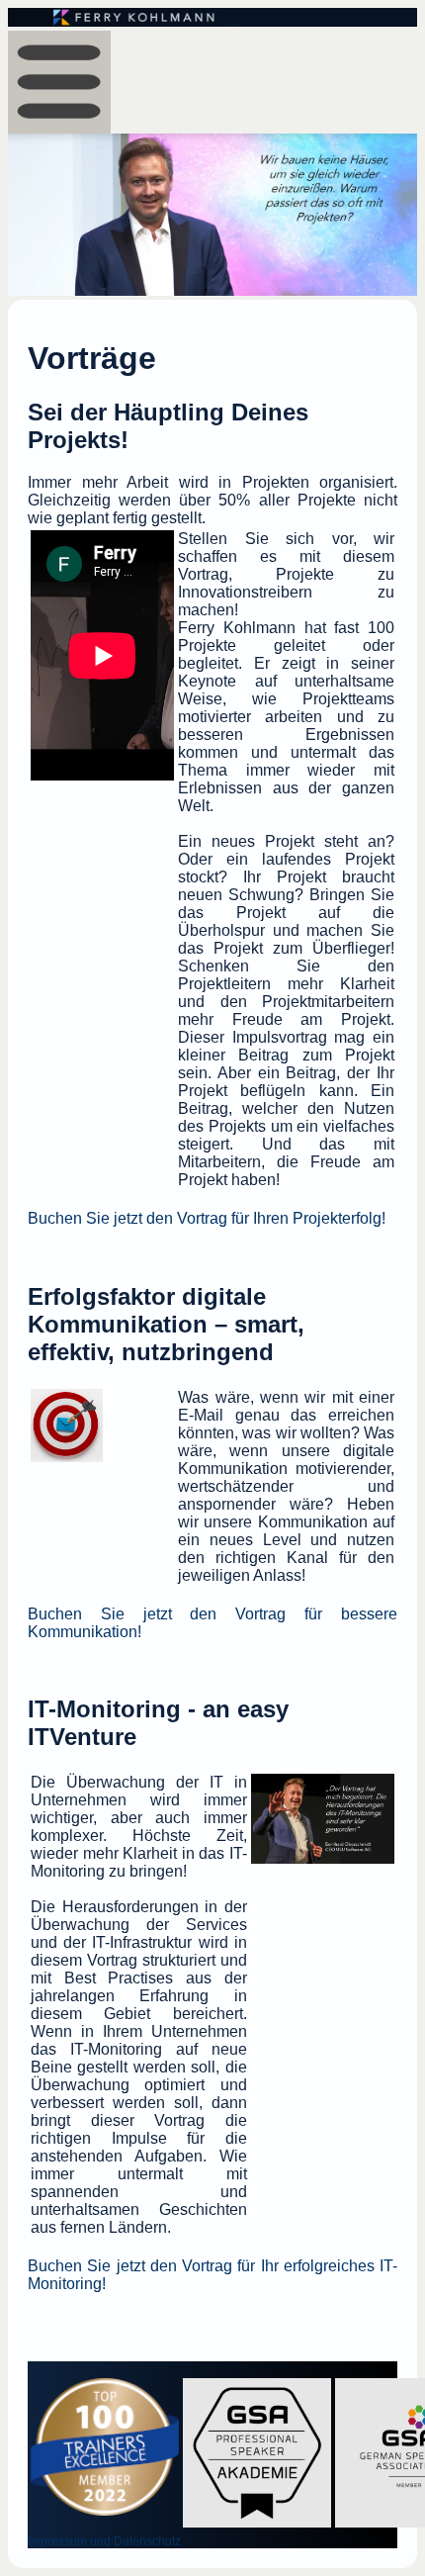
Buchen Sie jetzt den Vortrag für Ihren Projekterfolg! (207, 1218)
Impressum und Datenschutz (104, 2541)
